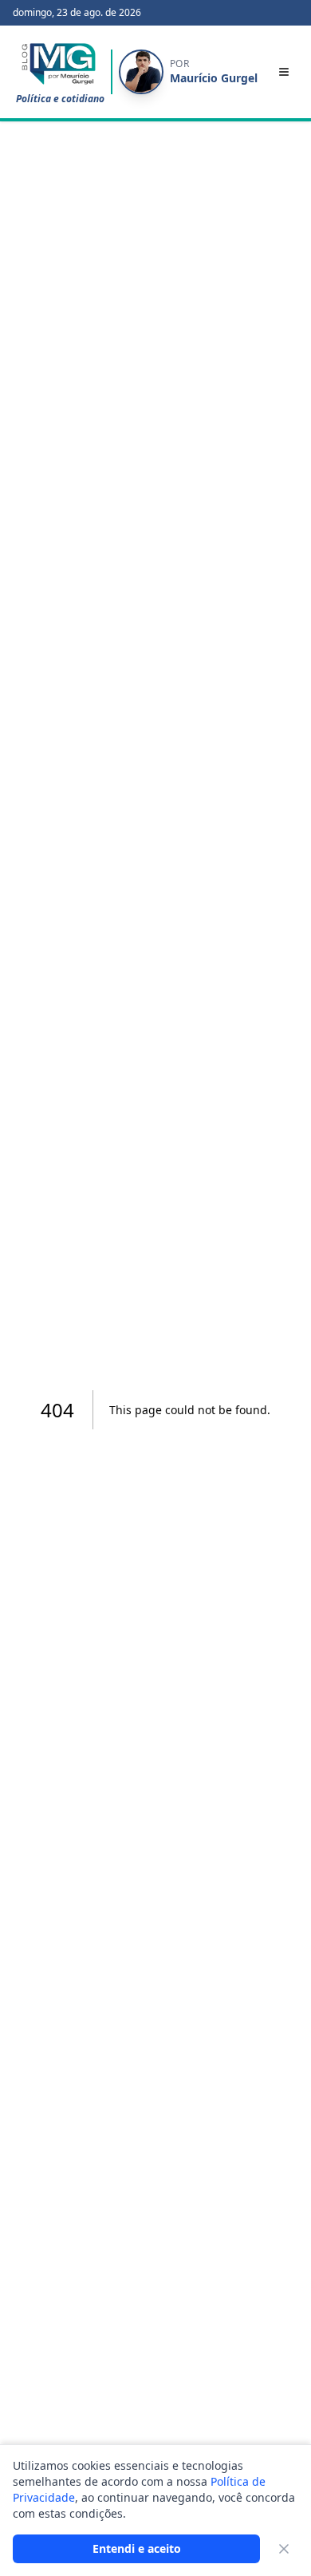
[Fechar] (284, 2549)
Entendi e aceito (137, 2548)
